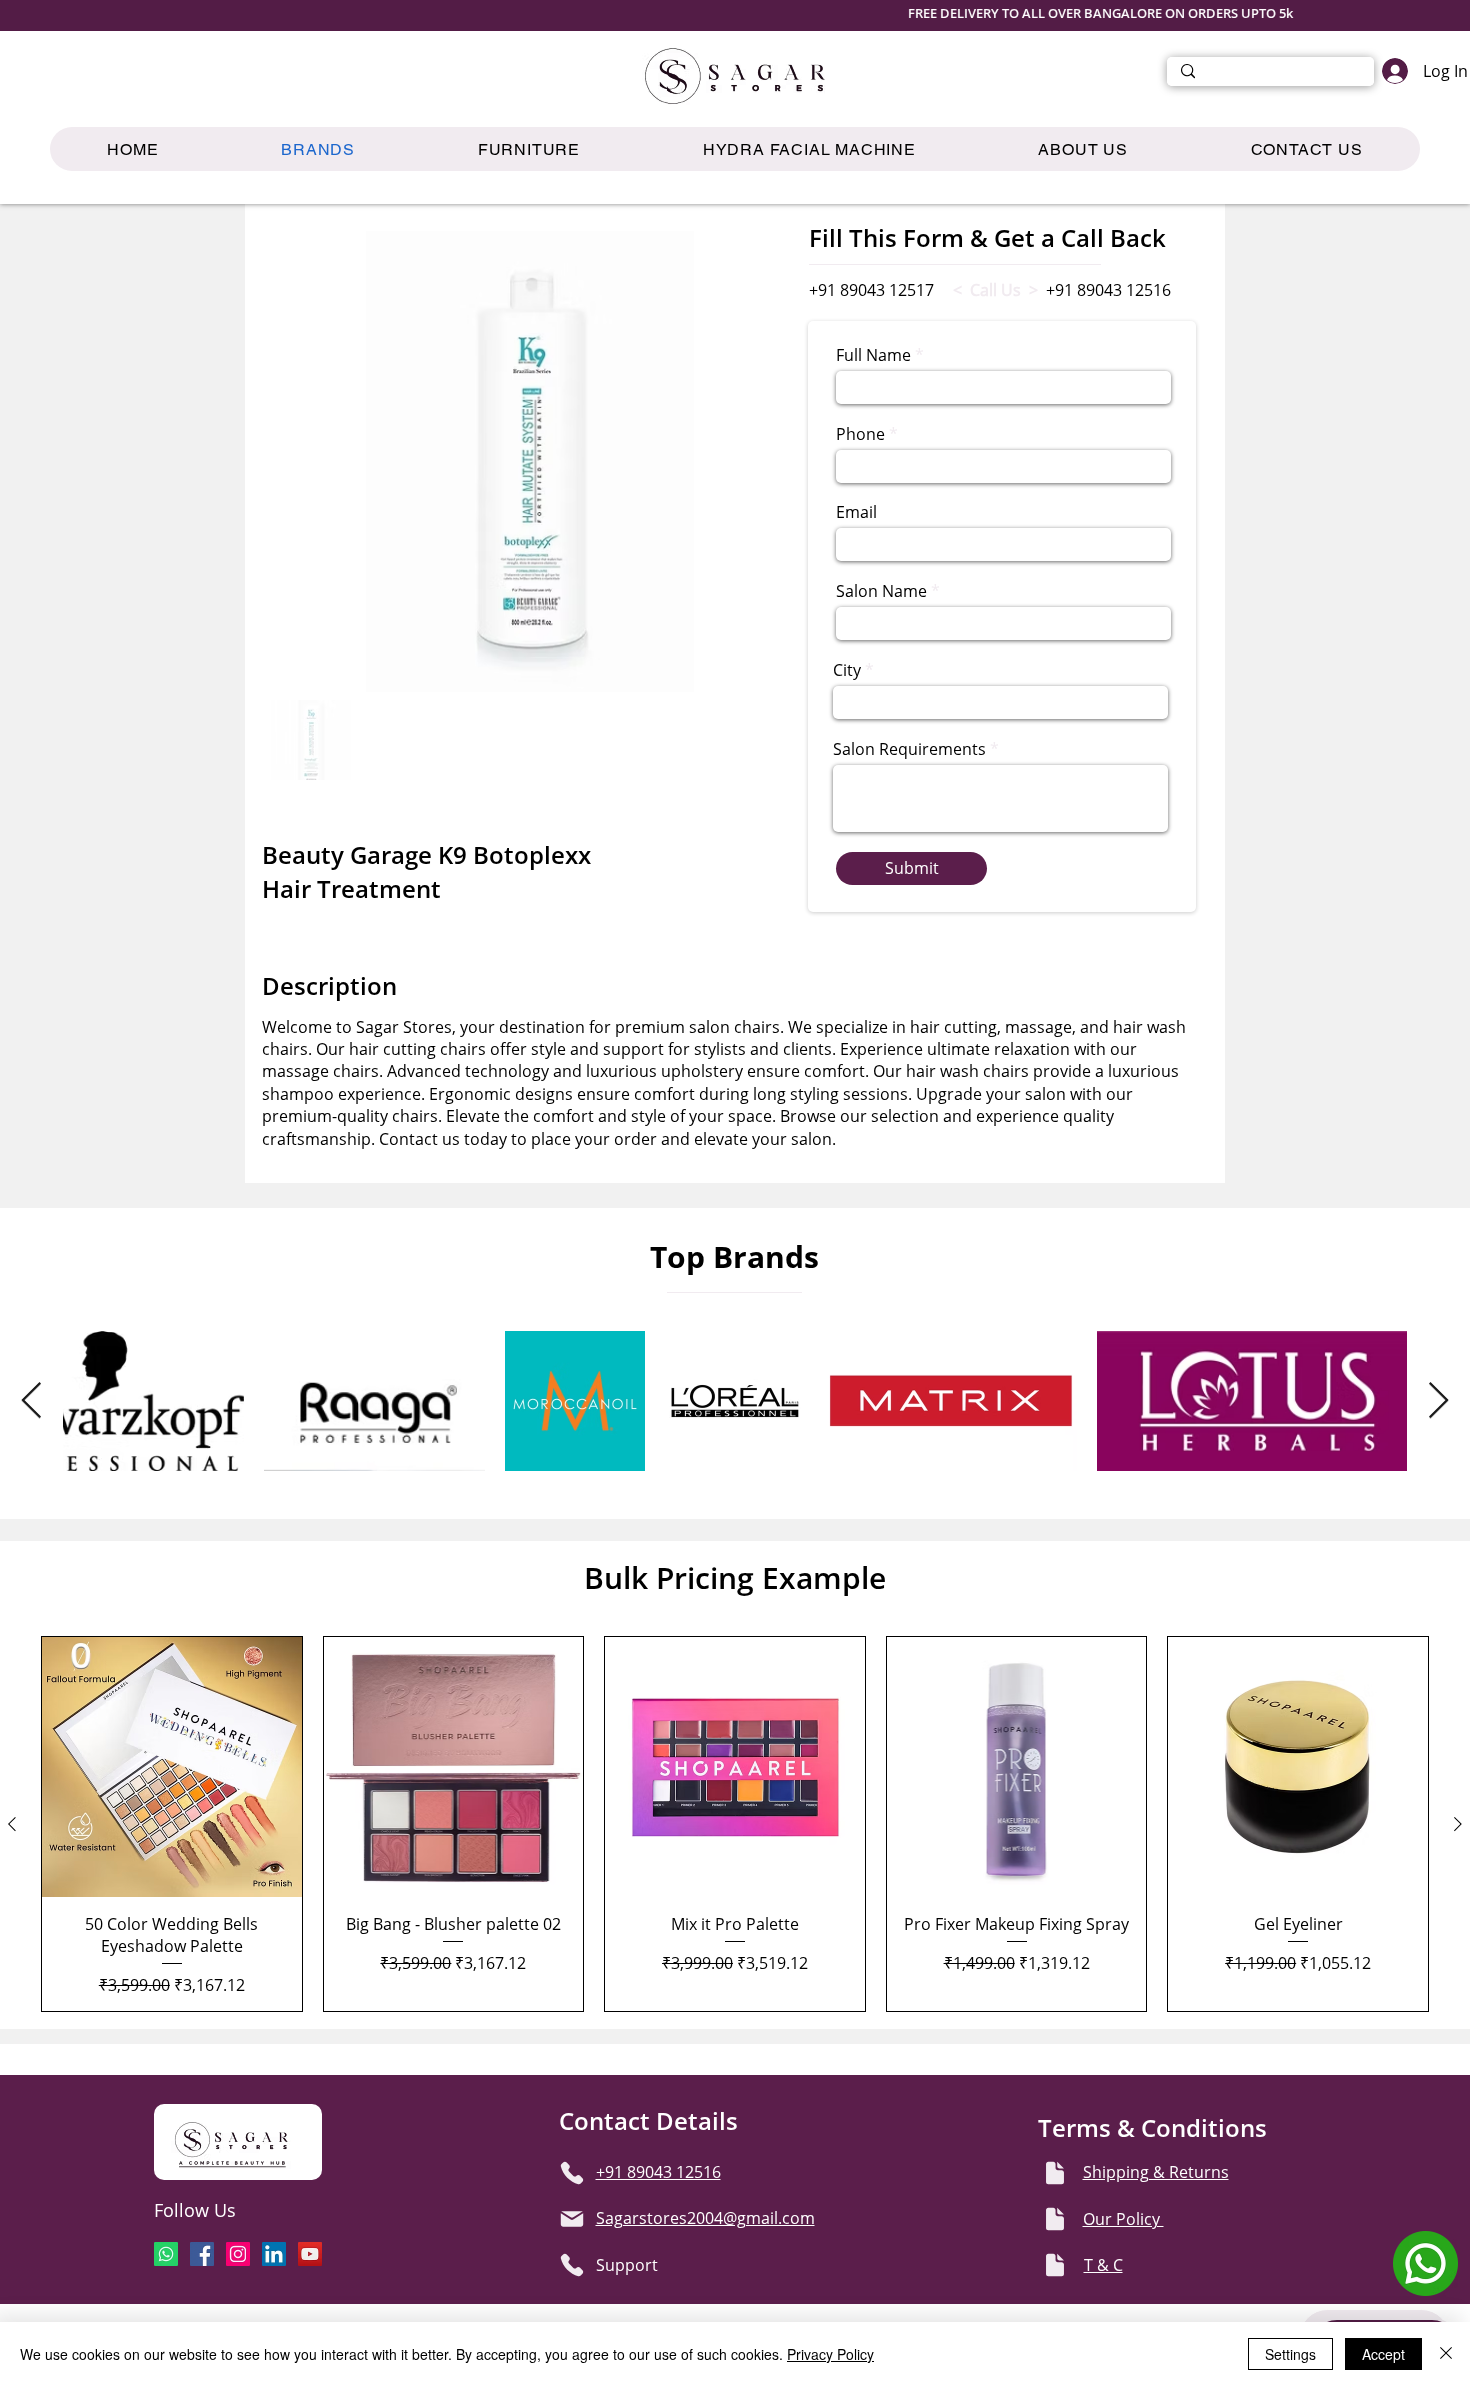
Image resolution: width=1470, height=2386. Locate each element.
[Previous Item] (31, 1401)
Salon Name (881, 591)
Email (856, 512)
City (847, 670)
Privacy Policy (830, 2354)
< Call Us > (995, 290)
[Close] (1446, 2354)
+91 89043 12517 (871, 290)
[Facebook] (202, 2254)
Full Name (873, 355)
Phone (860, 434)
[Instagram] (238, 2254)
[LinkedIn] (274, 2254)
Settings (1290, 2354)
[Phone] (572, 2173)
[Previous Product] (12, 1824)
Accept (1383, 2354)
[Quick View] (172, 1767)
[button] (528, 149)
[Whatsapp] (166, 2254)
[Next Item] (1438, 1401)
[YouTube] (310, 2254)
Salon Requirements (909, 749)
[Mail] (572, 2219)
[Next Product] (1458, 1824)
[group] (735, 1824)
